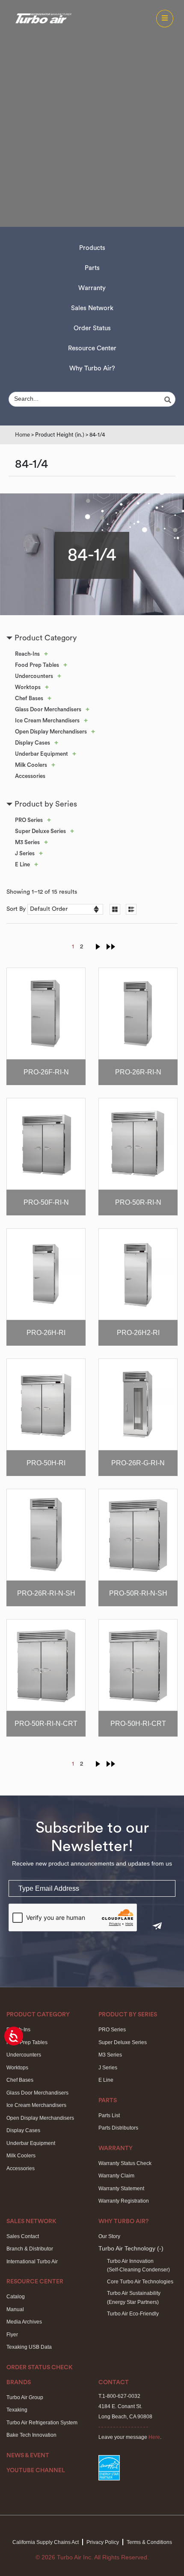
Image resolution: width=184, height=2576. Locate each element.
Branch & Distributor (30, 2249)
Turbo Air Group (25, 2397)
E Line (22, 864)
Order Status (92, 328)
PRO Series (29, 820)
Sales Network (92, 308)
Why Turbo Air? (92, 368)
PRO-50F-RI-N (46, 1202)
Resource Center (92, 348)
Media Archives (24, 2322)
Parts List (109, 2115)
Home (22, 435)
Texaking (17, 2410)
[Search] (169, 400)
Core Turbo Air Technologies (140, 2282)
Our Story (109, 2236)
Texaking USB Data (29, 2347)
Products (92, 248)
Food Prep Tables (37, 665)
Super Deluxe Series (40, 831)
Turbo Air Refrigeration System (42, 2423)
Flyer (12, 2335)
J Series (25, 853)
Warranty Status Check (125, 2163)
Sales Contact (23, 2236)
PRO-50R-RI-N (138, 1202)
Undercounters (34, 676)
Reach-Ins (27, 654)
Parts (92, 268)
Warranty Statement (121, 2189)
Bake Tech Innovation (31, 2435)
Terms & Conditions (149, 2542)
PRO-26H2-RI (138, 1333)
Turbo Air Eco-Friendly (133, 2314)
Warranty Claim (116, 2176)
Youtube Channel (36, 2470)
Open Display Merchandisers (51, 732)
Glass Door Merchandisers (48, 709)
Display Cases (33, 743)
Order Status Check (40, 2368)
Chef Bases (29, 698)
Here (154, 2437)
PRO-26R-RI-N (138, 1072)
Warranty (92, 288)
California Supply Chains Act (46, 2542)
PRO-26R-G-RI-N (138, 1463)
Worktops (28, 687)
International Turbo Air (32, 2262)
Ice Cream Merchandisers (47, 720)
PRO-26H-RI (46, 1333)
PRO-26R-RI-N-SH (46, 1593)
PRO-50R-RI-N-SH (138, 1593)
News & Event (28, 2456)
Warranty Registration (124, 2201)
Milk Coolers (31, 765)
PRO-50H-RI (46, 1463)
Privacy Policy (103, 2542)
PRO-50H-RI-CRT (138, 1724)
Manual (15, 2309)
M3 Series (27, 842)
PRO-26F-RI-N (46, 1072)
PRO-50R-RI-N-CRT (46, 1724)
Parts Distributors (118, 2128)
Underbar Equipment (42, 754)
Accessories (30, 776)
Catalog (16, 2297)
